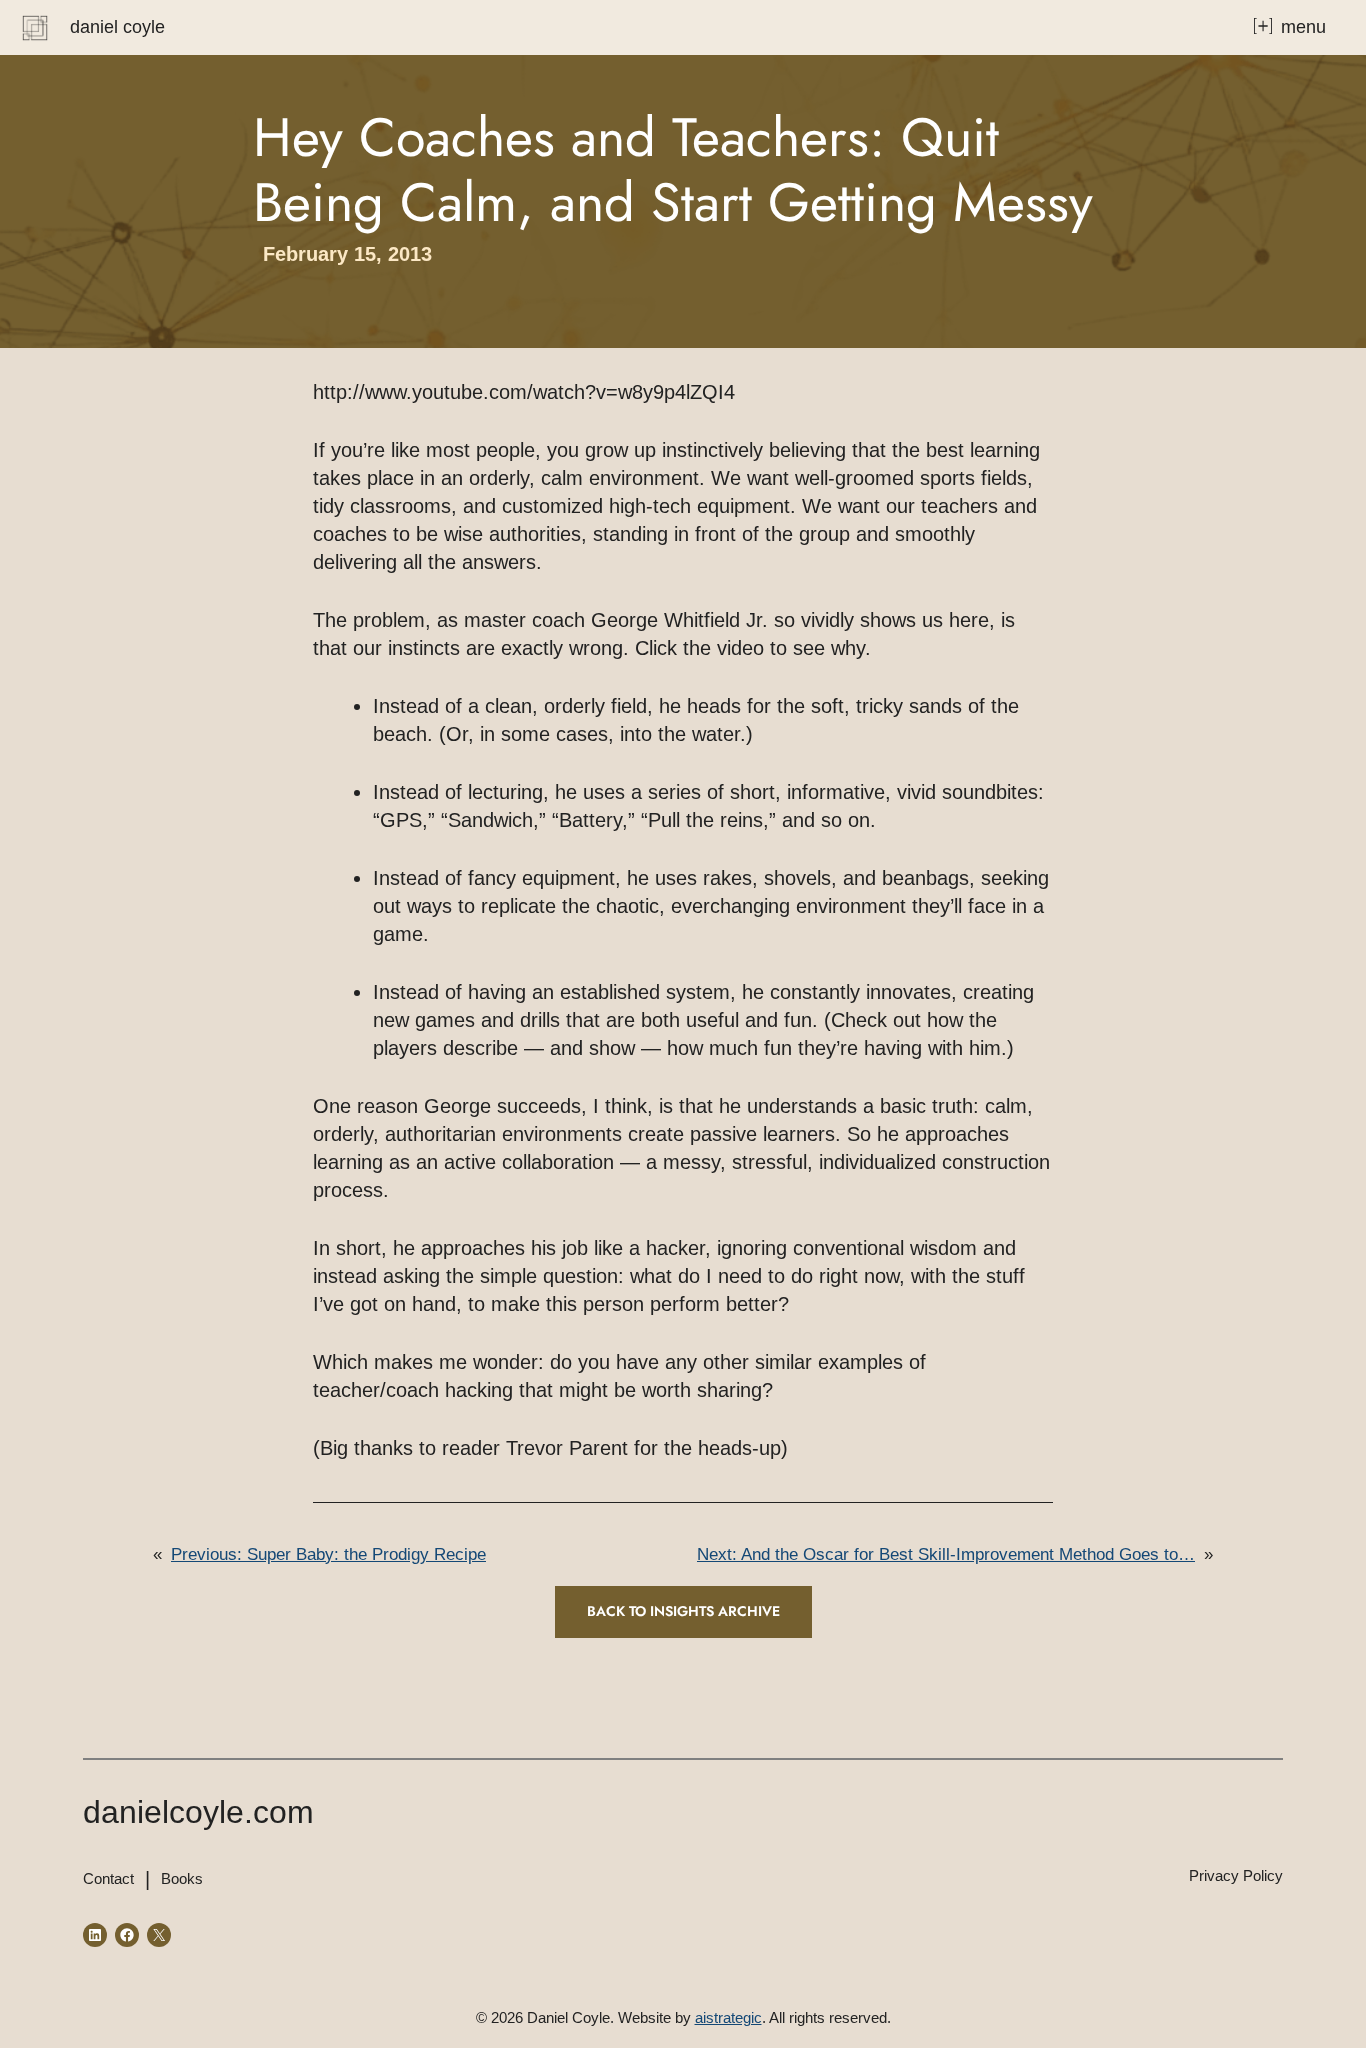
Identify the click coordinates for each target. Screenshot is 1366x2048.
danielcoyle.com (198, 1812)
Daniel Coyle (117, 27)
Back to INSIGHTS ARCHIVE (683, 1611)
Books (182, 1878)
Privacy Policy (1236, 1875)
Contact (108, 1878)
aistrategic (728, 2017)
